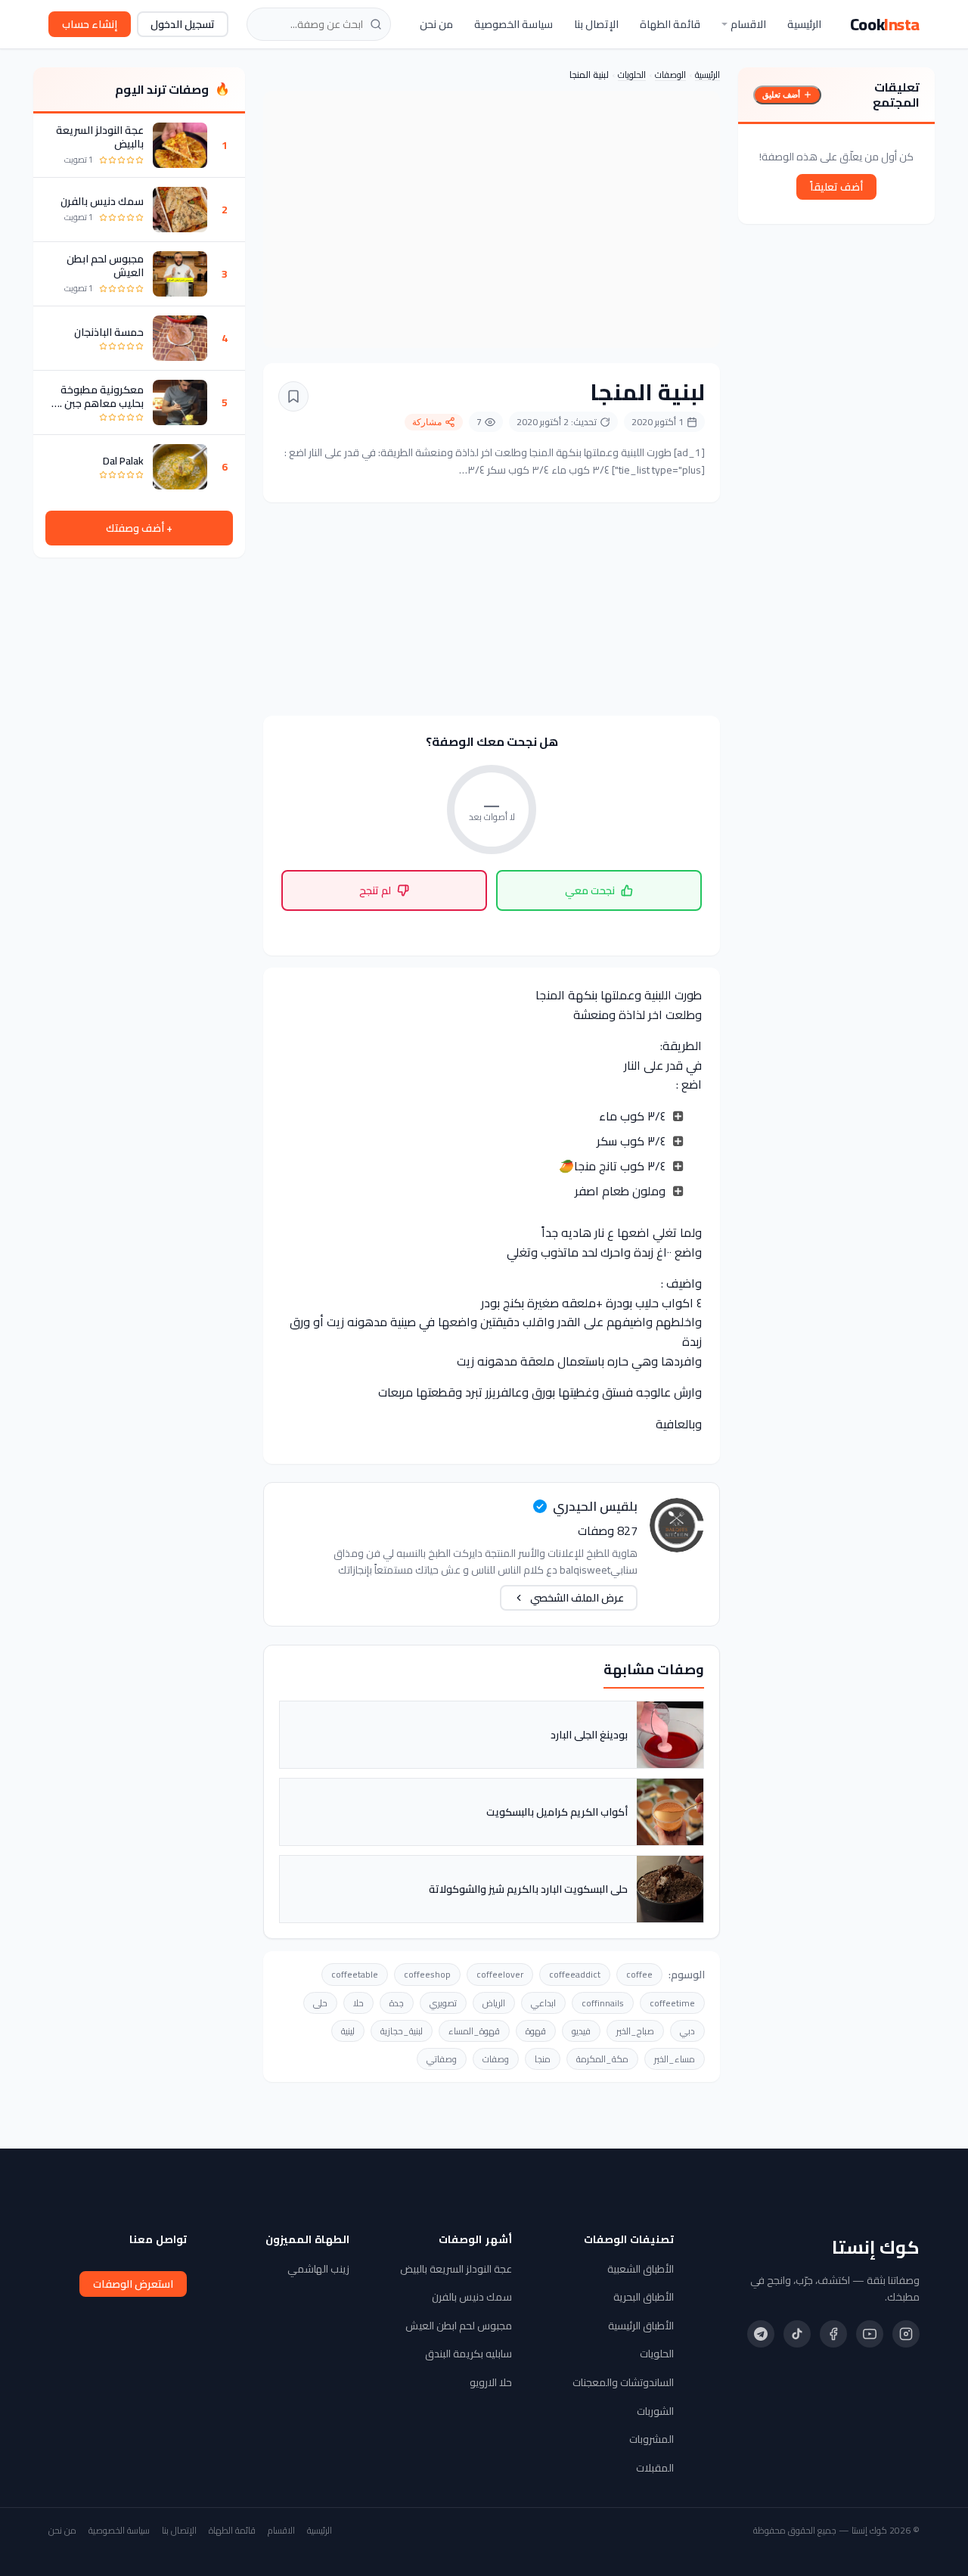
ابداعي (543, 2003)
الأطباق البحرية (644, 2297)
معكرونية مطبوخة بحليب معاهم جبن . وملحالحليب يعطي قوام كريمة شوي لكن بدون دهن (102, 396)
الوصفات (670, 75)
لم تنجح (375, 890)
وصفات (496, 2059)
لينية (348, 2031)
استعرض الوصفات (133, 2284)
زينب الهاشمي (318, 2269)
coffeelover (500, 1974)
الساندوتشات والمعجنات (623, 2382)
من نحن (436, 24)
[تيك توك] (797, 2334)
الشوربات (655, 2411)
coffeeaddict (575, 1974)
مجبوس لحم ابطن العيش (105, 266)
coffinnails (603, 2003)
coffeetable (355, 1974)
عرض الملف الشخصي (577, 1598)
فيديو (581, 2031)
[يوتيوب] (870, 2334)
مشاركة (427, 422)
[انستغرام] (906, 2334)
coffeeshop (427, 1974)
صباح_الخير (635, 2031)
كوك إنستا (876, 2248)
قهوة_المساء (474, 2031)
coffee (639, 1974)
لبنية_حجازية (402, 2031)
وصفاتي (442, 2059)
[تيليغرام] (761, 2334)
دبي (687, 2031)
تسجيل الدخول (183, 24)
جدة (397, 2003)
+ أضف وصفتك (139, 528)
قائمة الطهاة (670, 24)
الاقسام (748, 24)
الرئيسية (804, 24)
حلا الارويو (491, 2382)
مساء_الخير (675, 2059)
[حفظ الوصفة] (293, 396)
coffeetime (672, 2003)
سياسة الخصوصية (513, 24)
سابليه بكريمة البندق (468, 2354)
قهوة (536, 2031)
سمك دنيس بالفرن (102, 201)
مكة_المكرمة (602, 2059)
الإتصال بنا (596, 24)
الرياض (494, 2003)
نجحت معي (590, 890)
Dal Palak (123, 461)
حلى (320, 2003)
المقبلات (655, 2468)
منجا (543, 2059)
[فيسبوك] (833, 2334)
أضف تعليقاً (836, 187)
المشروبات (652, 2439)
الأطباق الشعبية (641, 2269)
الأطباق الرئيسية (641, 2326)
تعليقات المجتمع (896, 95)
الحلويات (632, 75)
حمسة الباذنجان (109, 332)
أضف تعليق (781, 95)
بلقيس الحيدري (595, 1506)
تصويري (443, 2003)
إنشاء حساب (90, 24)
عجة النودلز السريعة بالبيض (100, 137)
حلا (358, 2003)
